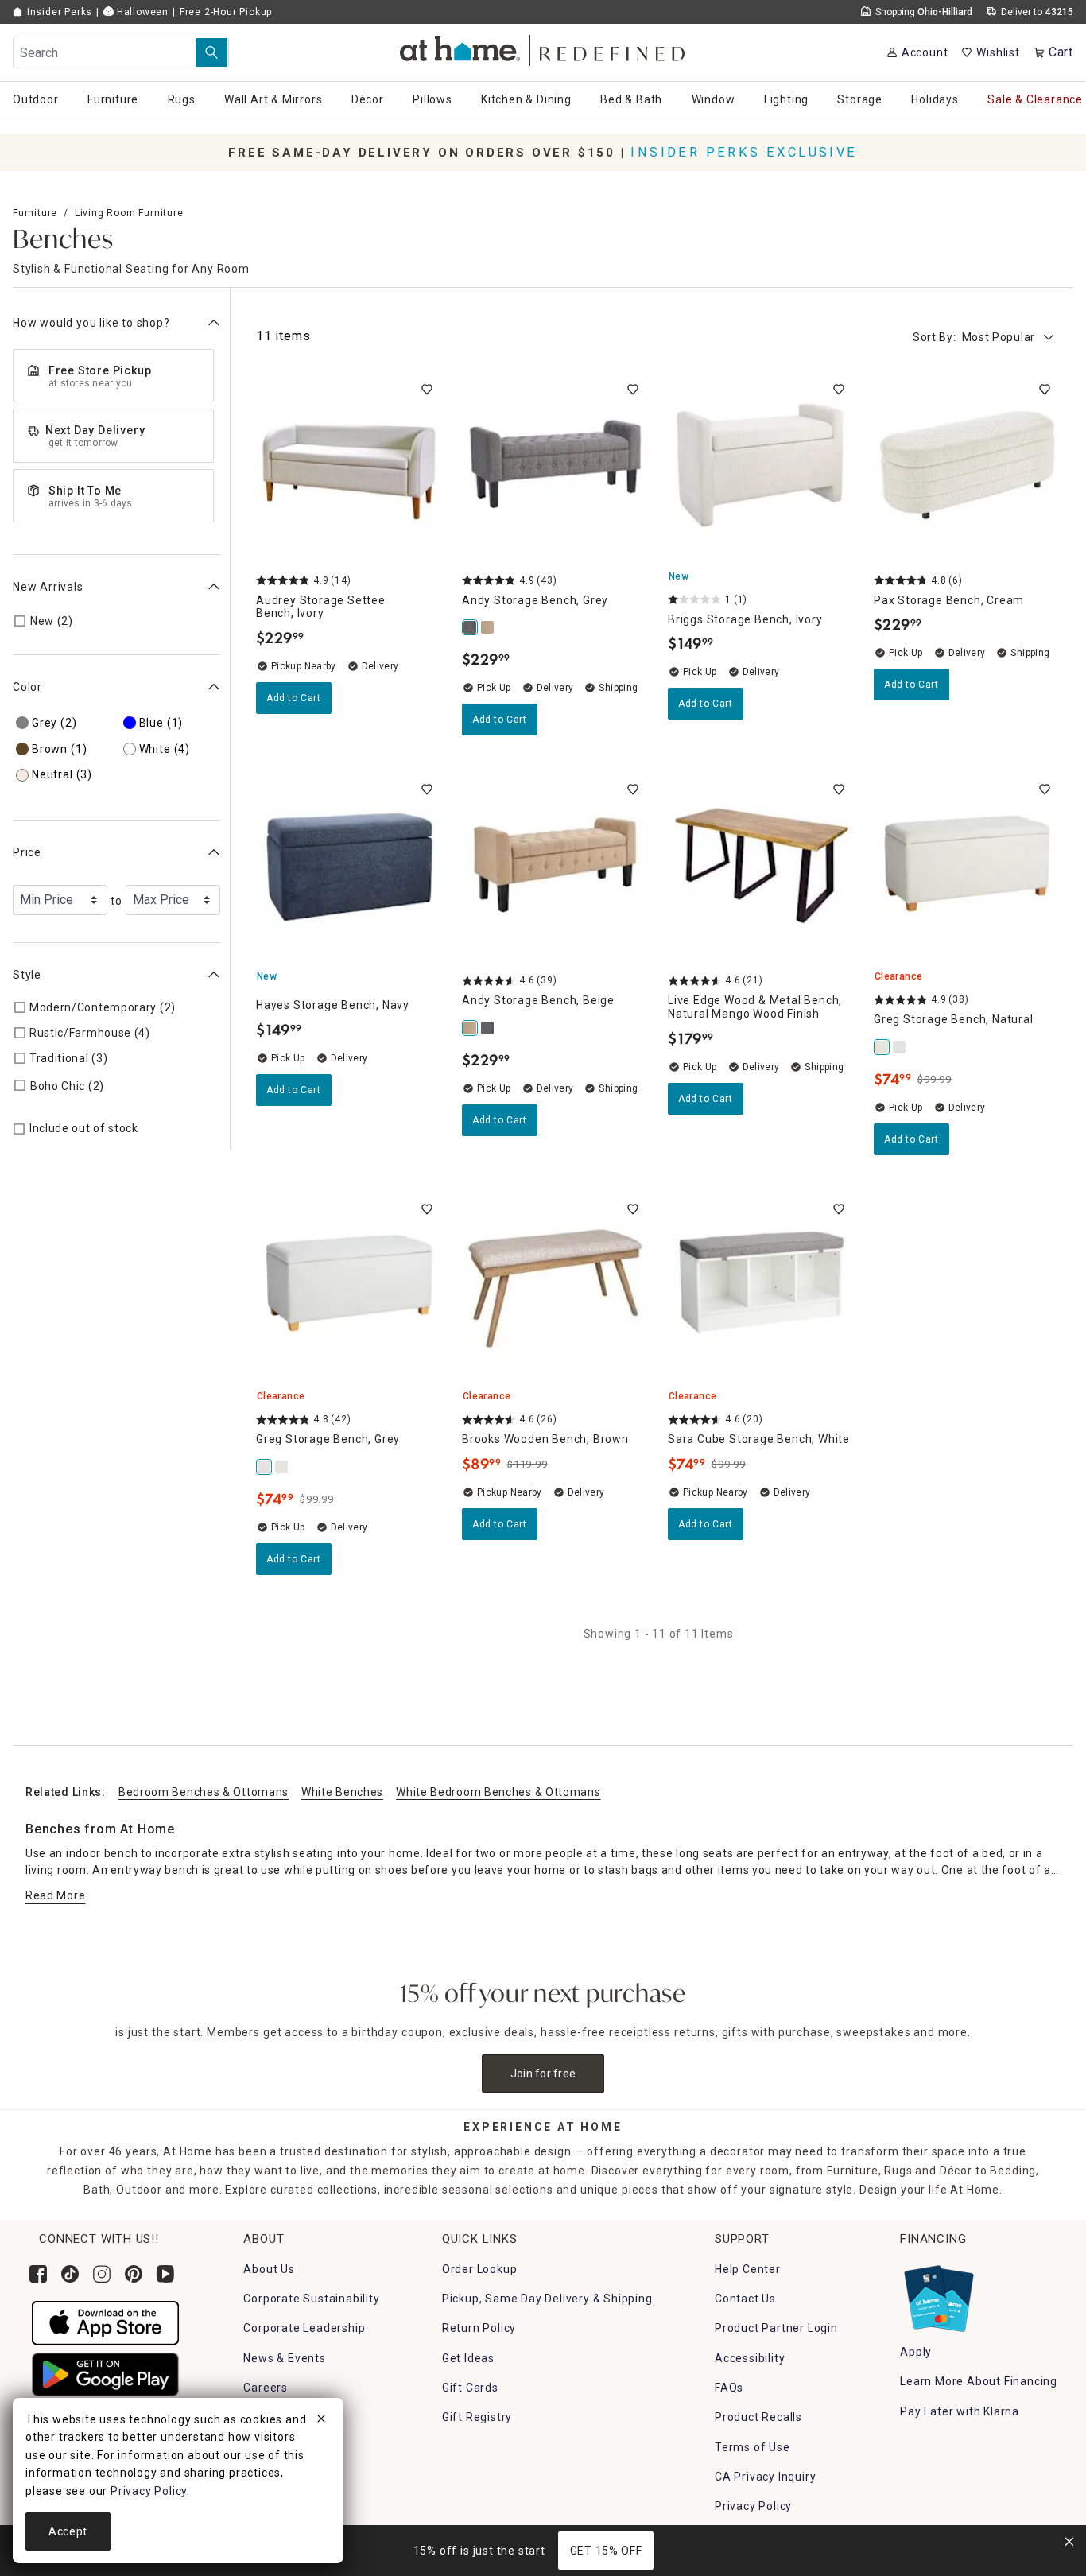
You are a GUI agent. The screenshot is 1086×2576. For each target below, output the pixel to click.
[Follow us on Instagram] (102, 2274)
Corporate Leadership (304, 2328)
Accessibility (750, 2358)
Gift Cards (470, 2388)
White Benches (342, 1792)
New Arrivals (48, 587)
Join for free (543, 2074)
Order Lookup (480, 2269)
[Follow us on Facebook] (38, 2274)
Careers (266, 2388)
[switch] (427, 390)
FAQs (729, 2388)
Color (27, 687)
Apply (916, 2352)
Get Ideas (468, 2358)
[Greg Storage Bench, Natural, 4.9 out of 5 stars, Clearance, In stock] (967, 867)
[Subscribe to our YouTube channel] (165, 2274)
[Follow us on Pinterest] (134, 2274)
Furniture (35, 213)
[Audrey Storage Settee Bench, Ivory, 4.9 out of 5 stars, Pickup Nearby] (349, 467)
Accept (68, 2531)
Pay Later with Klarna (960, 2411)
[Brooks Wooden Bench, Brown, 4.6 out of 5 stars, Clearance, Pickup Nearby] (555, 1287)
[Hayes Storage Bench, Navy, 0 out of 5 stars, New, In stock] (349, 867)
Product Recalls (758, 2417)
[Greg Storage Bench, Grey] (900, 1047)
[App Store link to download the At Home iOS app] (105, 2322)
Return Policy (479, 2328)
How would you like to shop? (91, 323)
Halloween (141, 12)
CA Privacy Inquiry (765, 2477)
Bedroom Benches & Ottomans (204, 1792)
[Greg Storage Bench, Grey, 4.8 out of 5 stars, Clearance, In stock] (349, 1287)
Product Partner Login (776, 2328)
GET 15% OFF (606, 2551)
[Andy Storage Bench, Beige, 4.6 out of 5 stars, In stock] (555, 867)
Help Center (748, 2269)
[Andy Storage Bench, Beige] (488, 627)
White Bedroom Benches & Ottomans (498, 1792)
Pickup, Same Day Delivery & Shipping (547, 2299)
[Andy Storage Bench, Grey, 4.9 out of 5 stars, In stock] (555, 467)
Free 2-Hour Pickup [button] (226, 12)
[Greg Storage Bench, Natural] (882, 1047)
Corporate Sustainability (311, 2299)
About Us (269, 2269)
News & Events (284, 2358)
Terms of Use (752, 2447)
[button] (543, 48)
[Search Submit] (211, 52)
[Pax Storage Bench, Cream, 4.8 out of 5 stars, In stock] (967, 467)
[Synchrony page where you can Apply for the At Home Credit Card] (938, 2295)
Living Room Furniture (129, 213)
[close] (321, 2421)
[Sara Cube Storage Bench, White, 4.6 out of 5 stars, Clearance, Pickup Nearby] (761, 1287)
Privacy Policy (753, 2506)
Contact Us (745, 2299)
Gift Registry (477, 2417)
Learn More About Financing (979, 2381)
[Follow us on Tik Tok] (70, 2274)
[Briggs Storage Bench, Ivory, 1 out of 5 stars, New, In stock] (761, 467)
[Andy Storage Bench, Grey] (471, 627)
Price (27, 852)
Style (27, 975)
